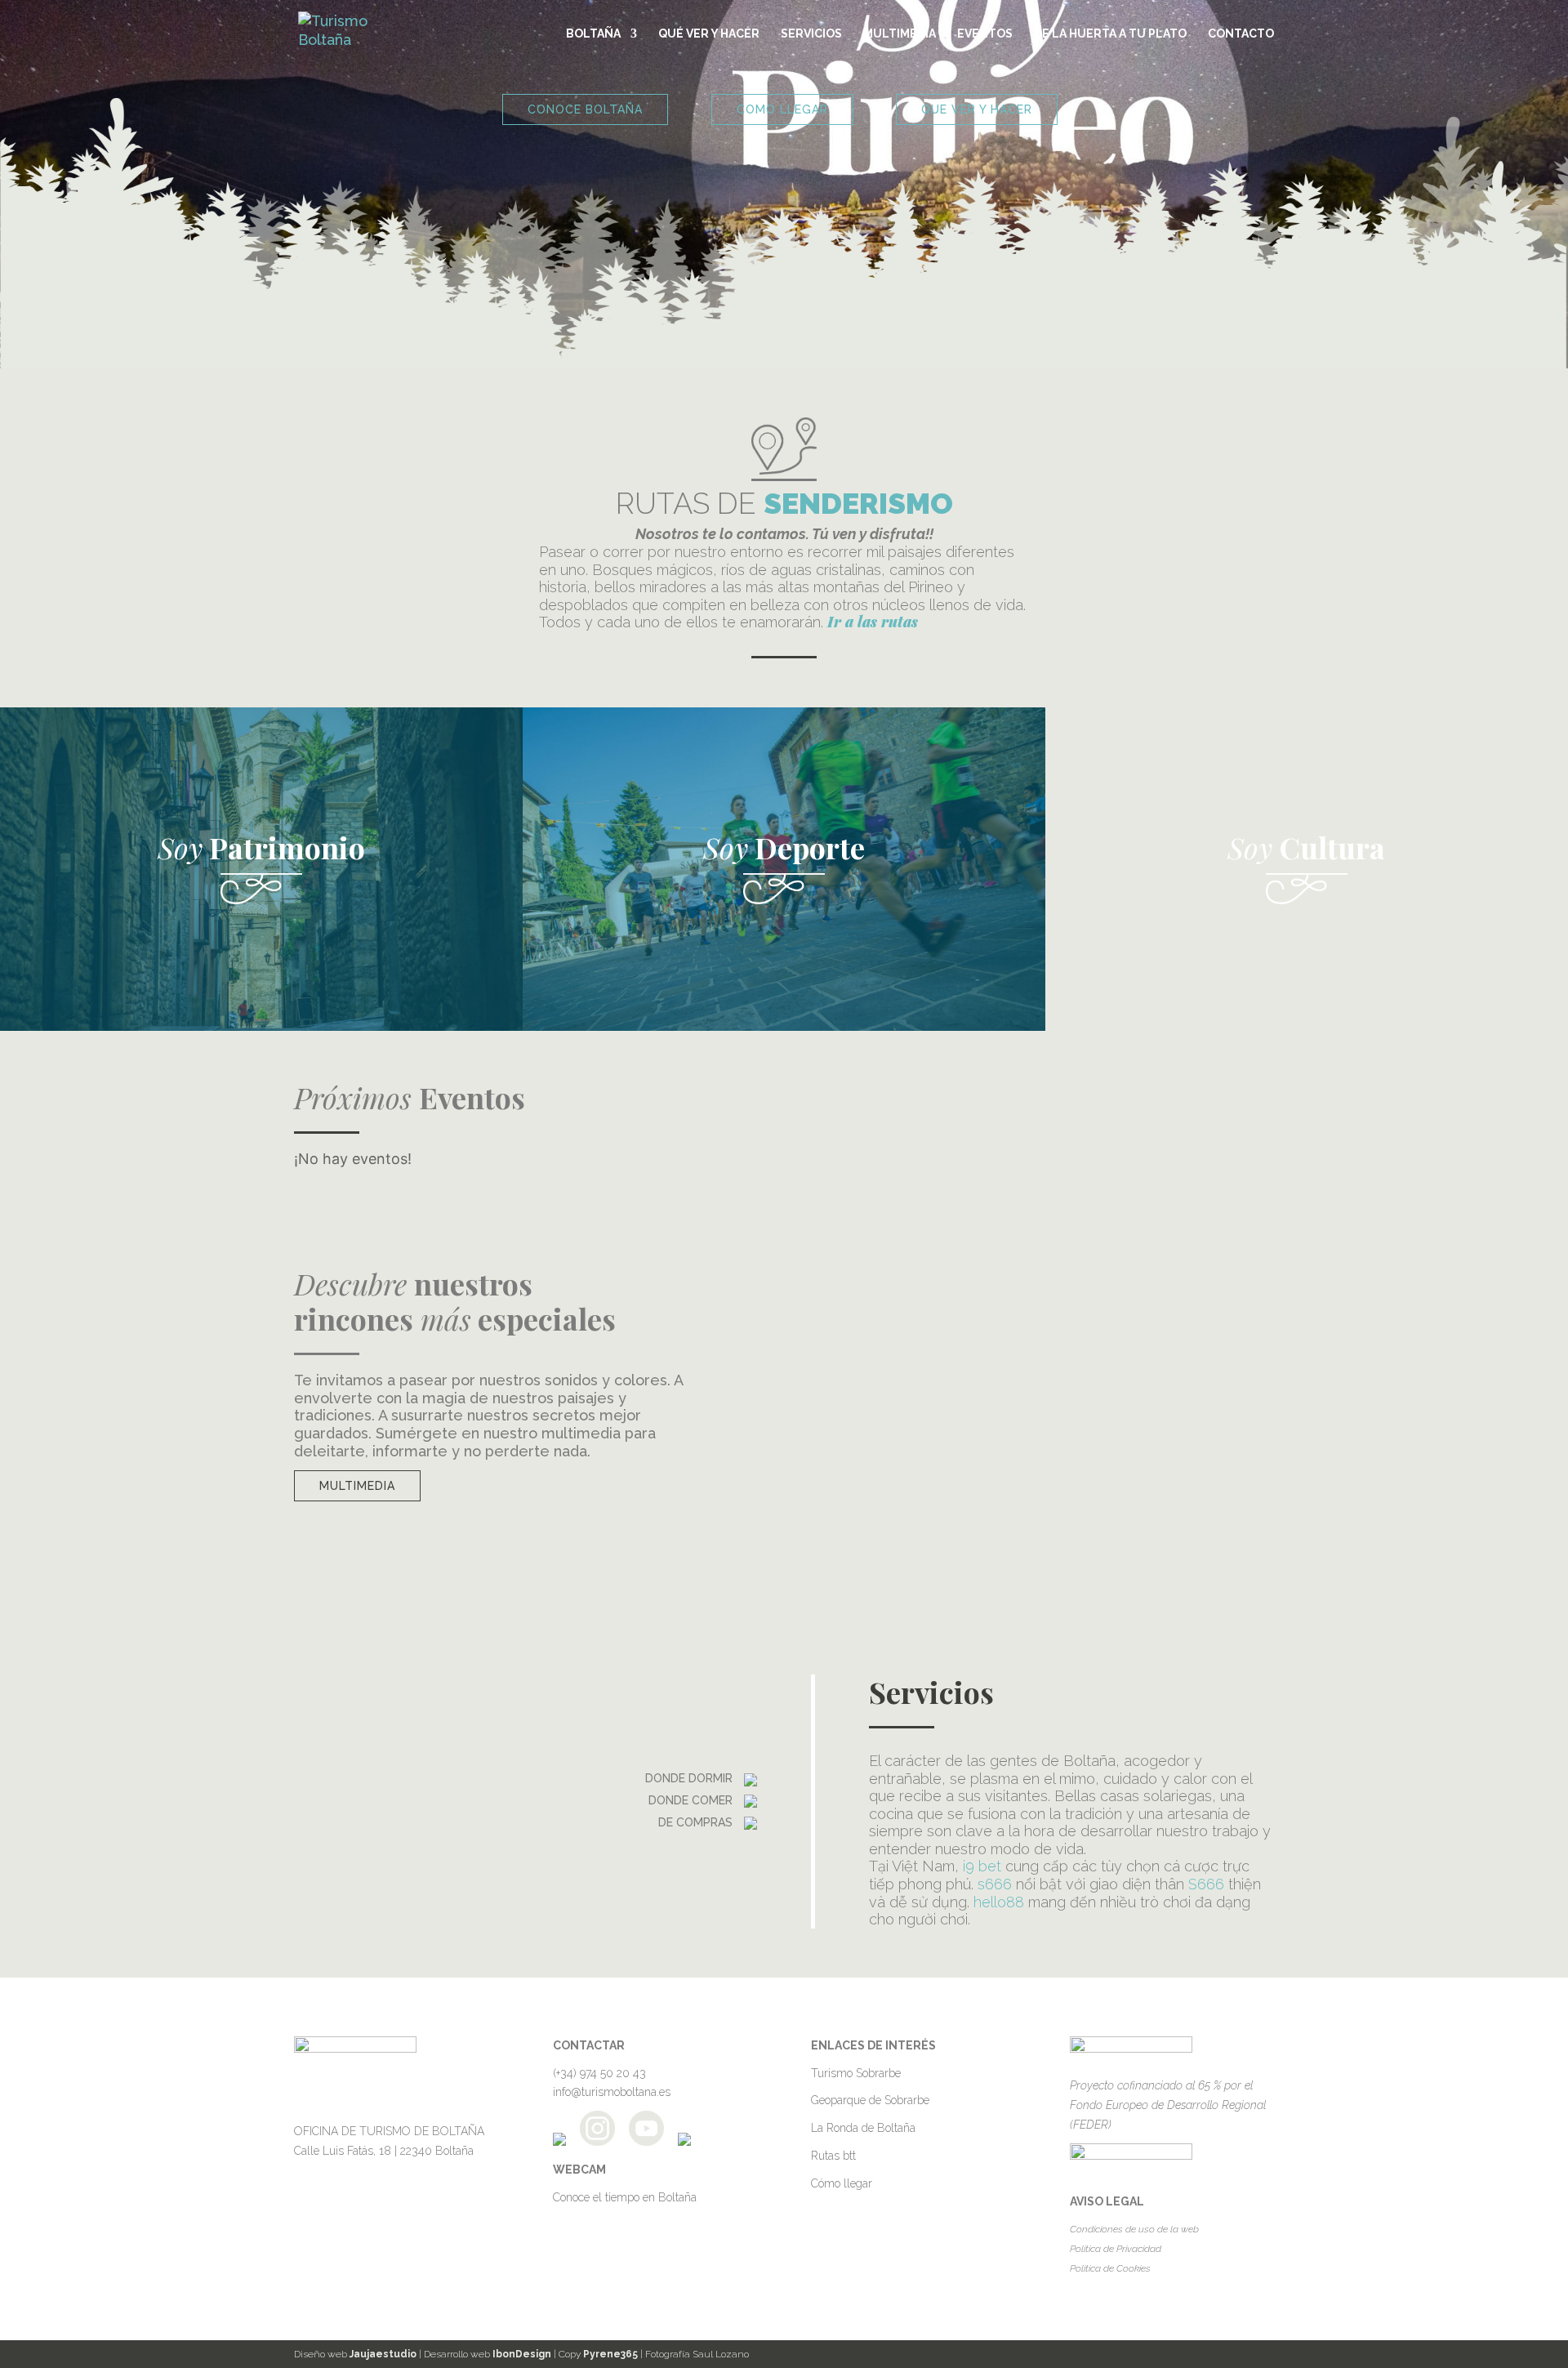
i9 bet (982, 1866)
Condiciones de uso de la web (1134, 2229)
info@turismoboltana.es (612, 2092)
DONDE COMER (692, 1800)
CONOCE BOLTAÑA (585, 109)
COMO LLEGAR (782, 109)
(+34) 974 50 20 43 (599, 2073)
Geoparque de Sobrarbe (870, 2100)
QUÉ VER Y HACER (709, 34)
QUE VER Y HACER (977, 109)
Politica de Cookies (1110, 2268)
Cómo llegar (842, 2183)
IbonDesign (522, 2354)
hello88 (999, 1902)
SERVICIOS (811, 34)
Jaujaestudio (383, 2354)
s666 (995, 1884)
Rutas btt (833, 2156)
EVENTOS (985, 34)
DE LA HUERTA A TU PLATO (1110, 34)
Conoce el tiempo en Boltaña (625, 2197)
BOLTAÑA (593, 34)
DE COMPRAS (697, 1822)
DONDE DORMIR (690, 1778)
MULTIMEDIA (900, 34)
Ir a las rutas (873, 622)
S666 (1206, 1884)
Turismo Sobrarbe (856, 2073)
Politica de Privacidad (1116, 2249)
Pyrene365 (610, 2354)
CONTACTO (1241, 34)
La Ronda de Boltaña (863, 2128)
